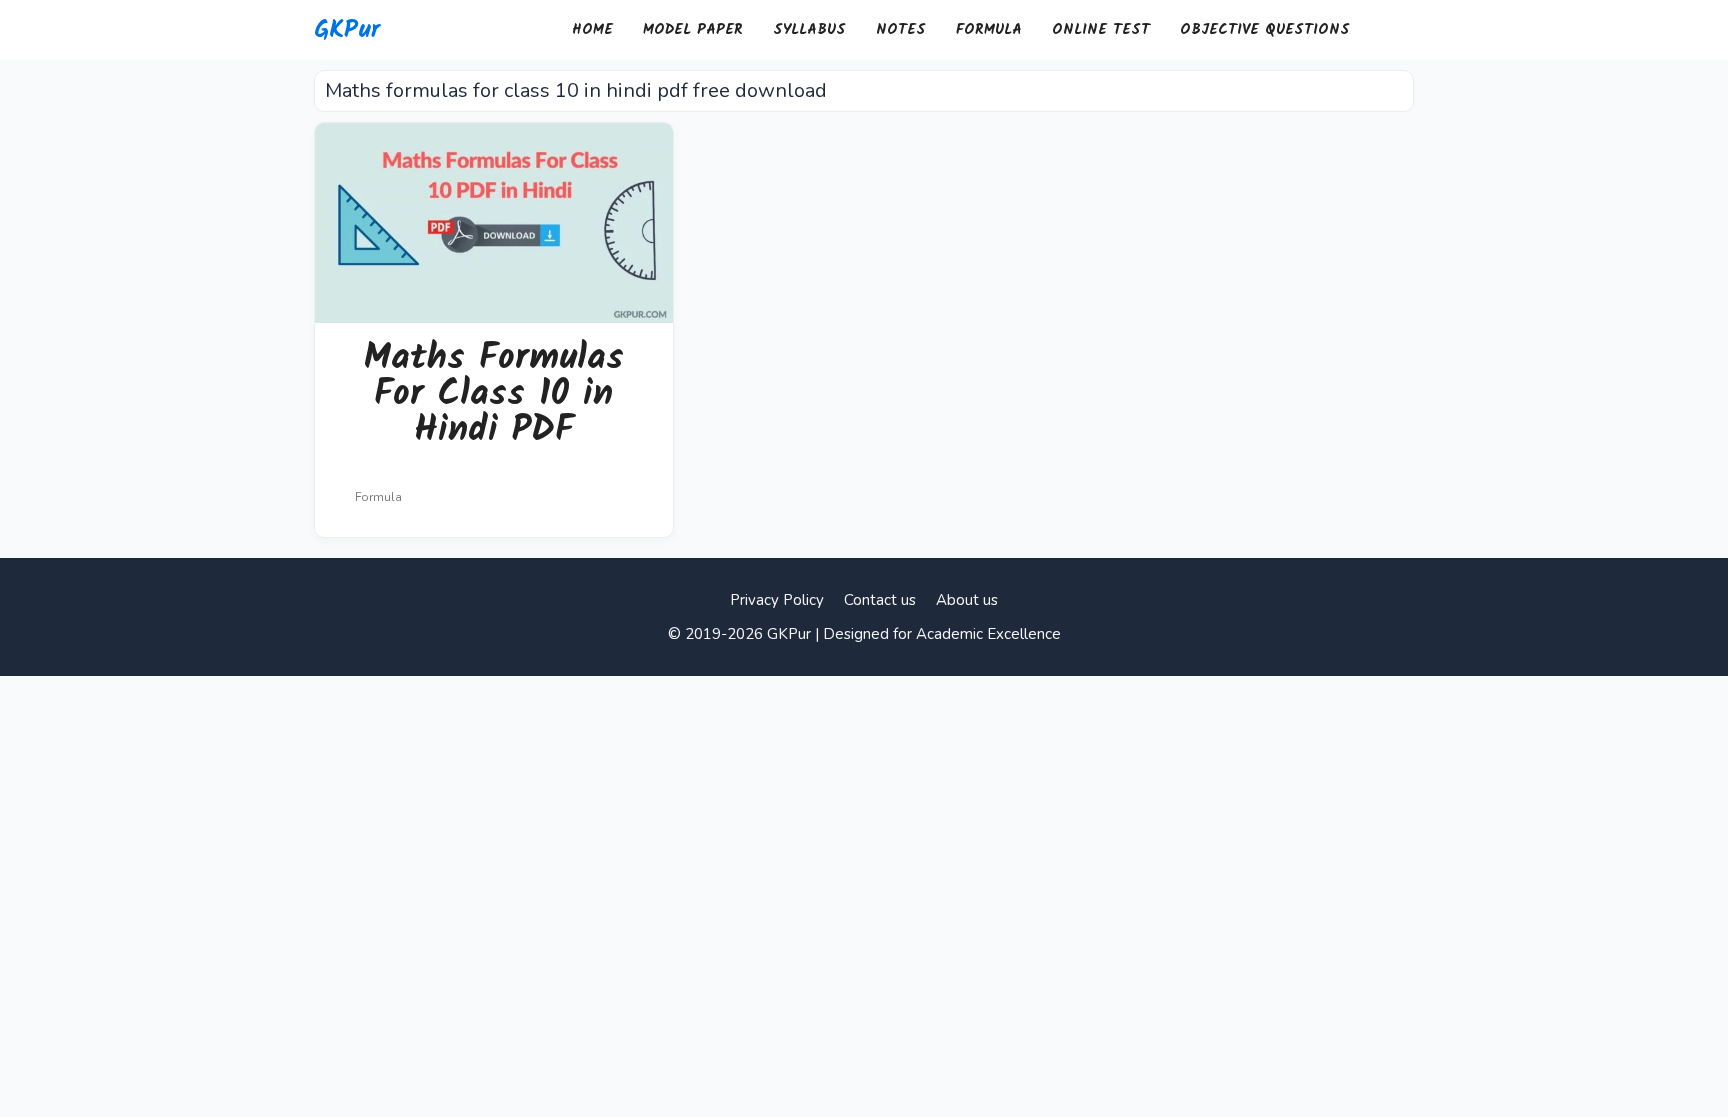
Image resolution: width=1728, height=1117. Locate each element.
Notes (901, 30)
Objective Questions (1265, 30)
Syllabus (809, 30)
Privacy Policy (777, 600)
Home (592, 30)
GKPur (347, 30)
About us (967, 600)
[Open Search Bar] (1389, 30)
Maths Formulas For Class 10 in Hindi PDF (494, 394)
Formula (989, 30)
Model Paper (693, 30)
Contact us (880, 600)
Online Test (1101, 30)
